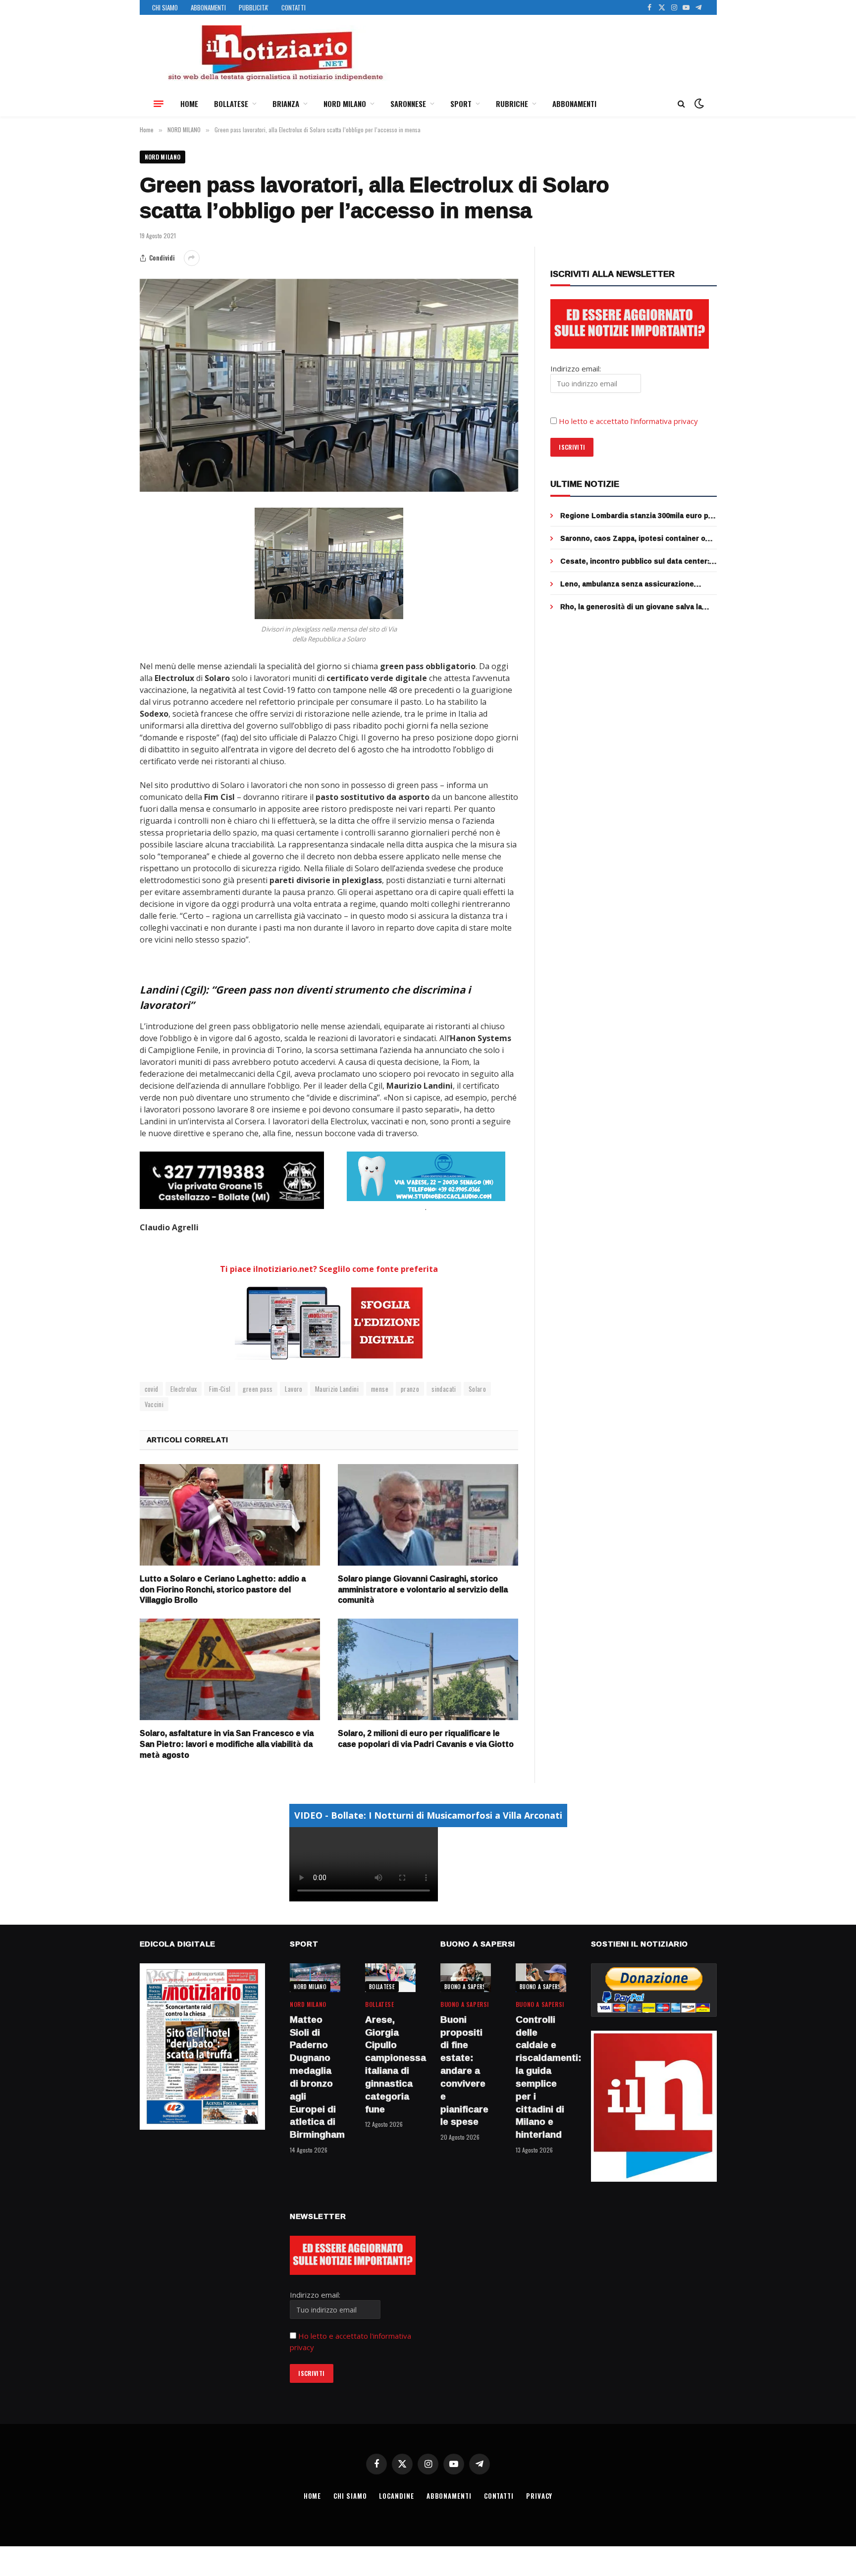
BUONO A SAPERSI (466, 1987)
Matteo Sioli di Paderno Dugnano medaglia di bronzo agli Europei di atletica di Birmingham (315, 2077)
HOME (189, 104)
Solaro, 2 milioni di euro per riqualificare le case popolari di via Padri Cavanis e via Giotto (426, 1739)
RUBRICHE (512, 104)
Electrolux (184, 1389)
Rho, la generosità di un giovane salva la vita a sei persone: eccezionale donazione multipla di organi (634, 607)
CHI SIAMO (165, 7)
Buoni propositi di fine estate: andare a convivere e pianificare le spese (464, 2071)
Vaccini (154, 1404)
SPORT (461, 104)
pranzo (410, 1389)
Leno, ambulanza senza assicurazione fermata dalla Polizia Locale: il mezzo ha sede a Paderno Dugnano (630, 584)
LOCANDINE (396, 2496)
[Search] (681, 104)
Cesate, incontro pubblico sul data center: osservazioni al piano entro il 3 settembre (635, 561)
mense (380, 1389)
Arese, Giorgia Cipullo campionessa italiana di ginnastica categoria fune (390, 2065)
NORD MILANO (345, 104)
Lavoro (294, 1389)
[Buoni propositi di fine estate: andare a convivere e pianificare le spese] (466, 1977)
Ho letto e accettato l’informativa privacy (628, 421)
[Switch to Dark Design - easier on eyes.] (698, 104)
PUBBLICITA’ (254, 7)
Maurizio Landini (337, 1389)
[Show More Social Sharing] (192, 258)
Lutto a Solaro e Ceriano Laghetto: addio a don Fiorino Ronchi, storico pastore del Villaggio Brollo (223, 1590)
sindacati (444, 1389)
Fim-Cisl (220, 1389)
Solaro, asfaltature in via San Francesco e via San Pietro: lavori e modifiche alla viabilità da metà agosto (227, 1744)
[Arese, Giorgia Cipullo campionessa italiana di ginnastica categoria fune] (390, 1977)
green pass (258, 1389)
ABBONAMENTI (208, 7)
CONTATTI (294, 7)
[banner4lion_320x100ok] (232, 1180)
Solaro (477, 1389)
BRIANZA (286, 104)
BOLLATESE (231, 104)
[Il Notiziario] (275, 53)
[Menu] (159, 104)
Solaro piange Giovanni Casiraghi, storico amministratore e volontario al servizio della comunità (423, 1590)
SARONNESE (408, 104)
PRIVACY (539, 2496)
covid (152, 1389)
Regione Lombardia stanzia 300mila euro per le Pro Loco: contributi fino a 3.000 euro (638, 516)
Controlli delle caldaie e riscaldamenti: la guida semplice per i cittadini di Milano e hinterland (541, 2077)
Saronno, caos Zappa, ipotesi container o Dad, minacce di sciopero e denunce (633, 538)
